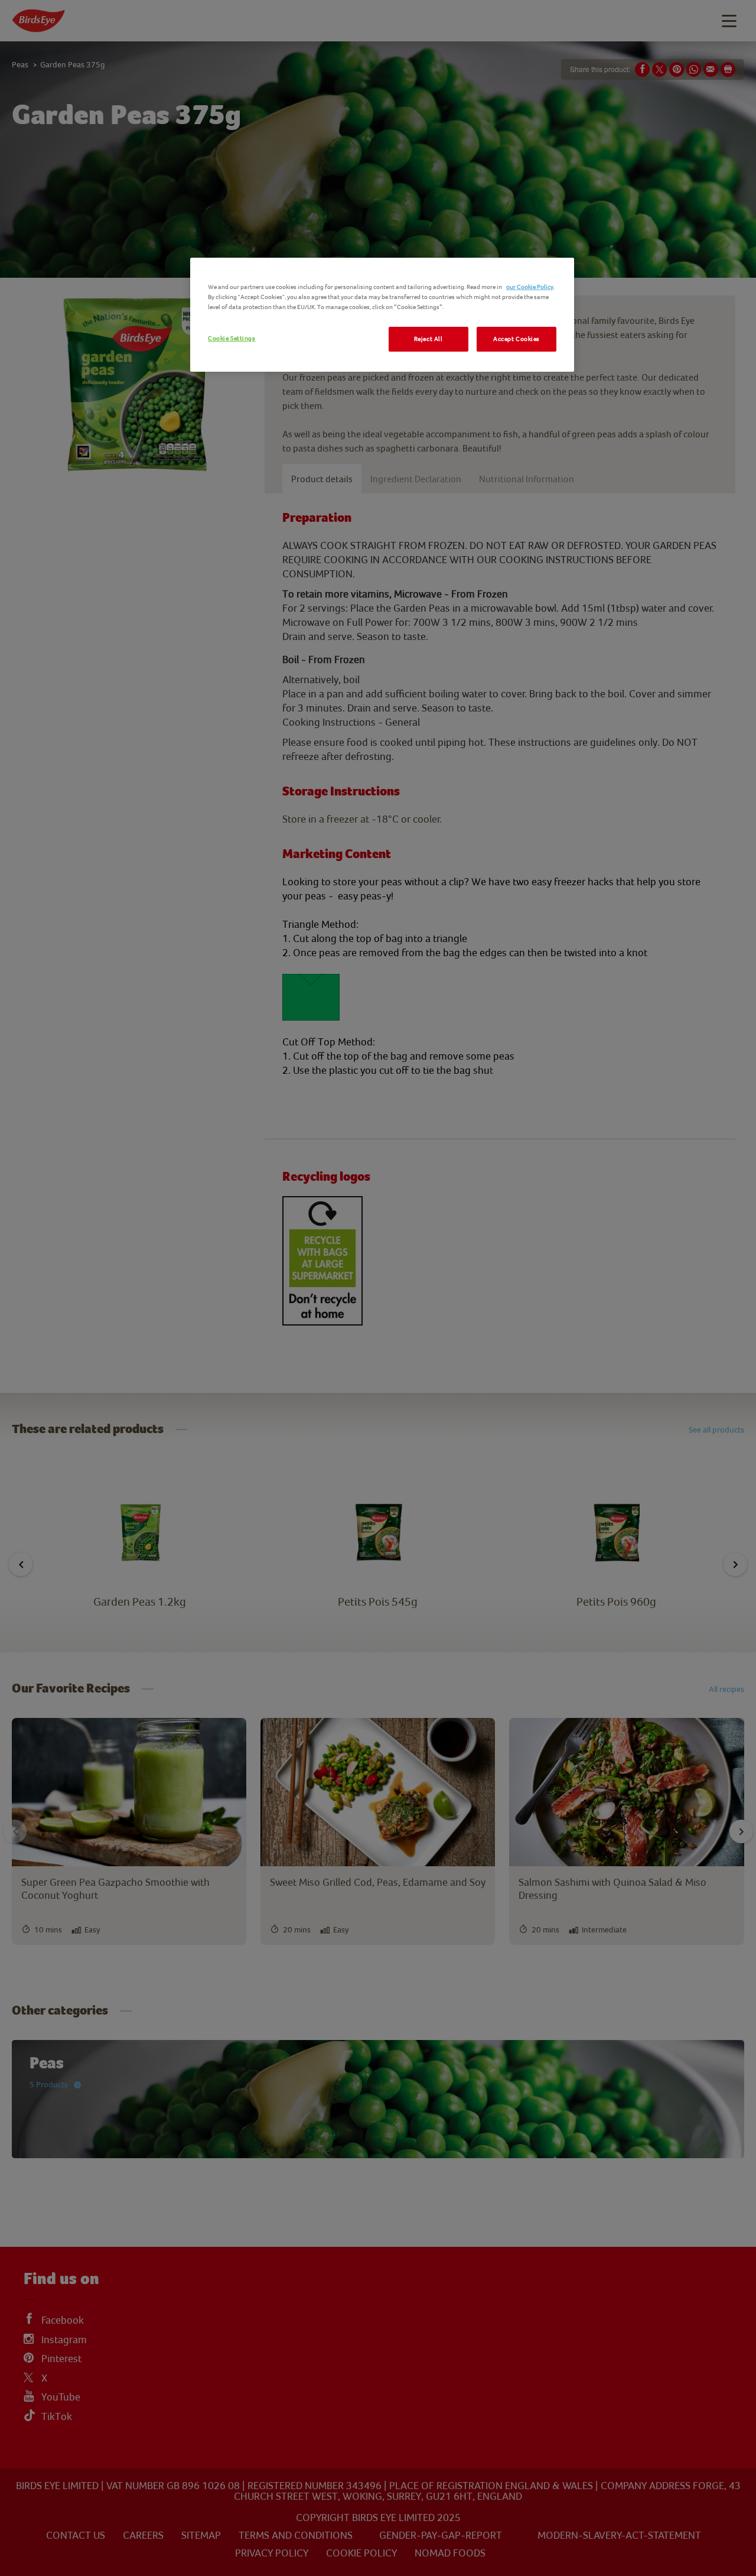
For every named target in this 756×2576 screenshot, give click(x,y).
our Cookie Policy (530, 287)
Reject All (428, 339)
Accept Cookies (517, 339)
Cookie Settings (232, 338)
